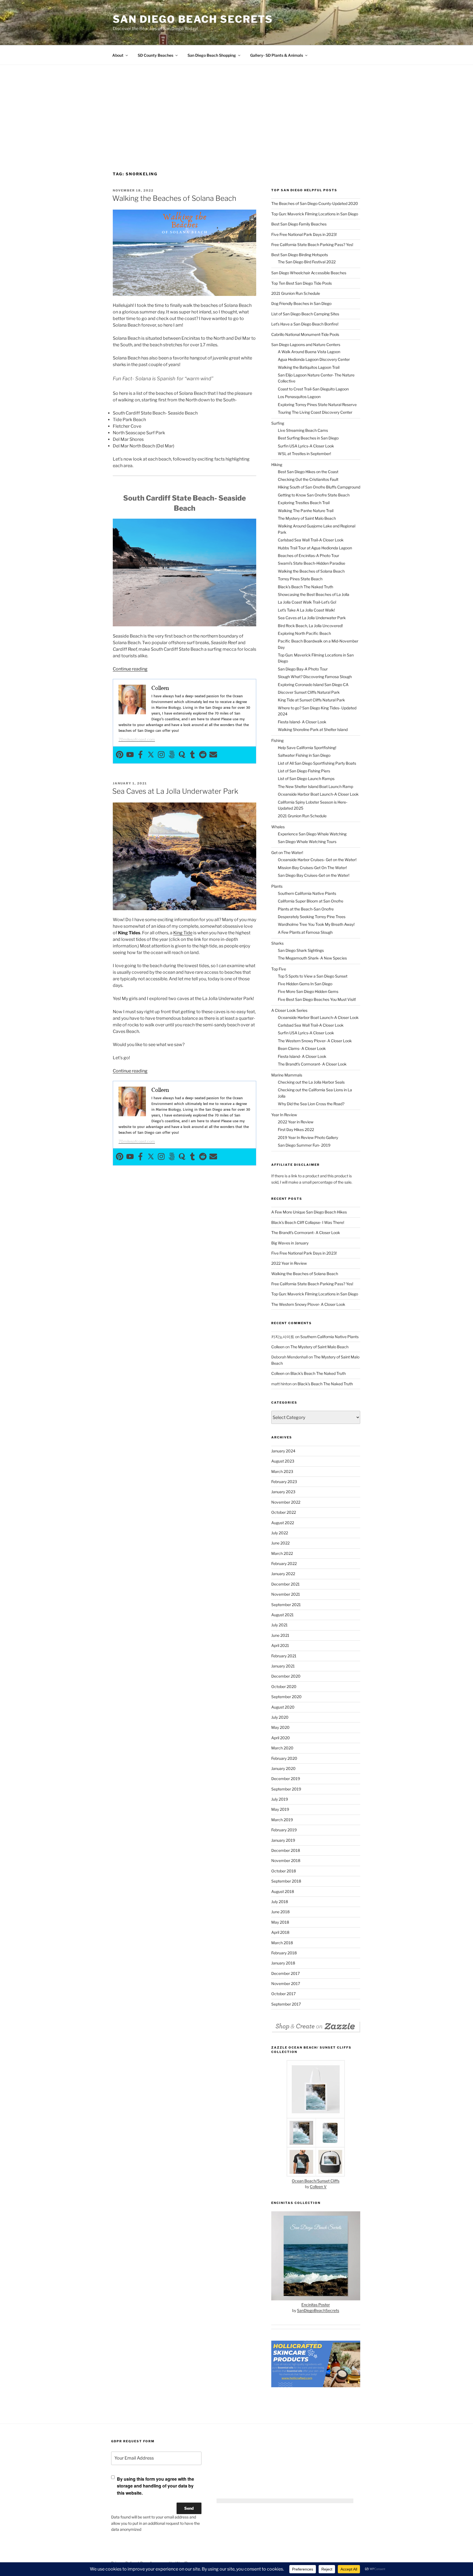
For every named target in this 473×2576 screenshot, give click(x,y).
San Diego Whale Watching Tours (307, 842)
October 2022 (284, 1512)
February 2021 (284, 1656)
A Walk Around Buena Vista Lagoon (309, 352)
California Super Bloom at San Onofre (311, 901)
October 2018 (284, 1871)
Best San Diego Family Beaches (299, 224)
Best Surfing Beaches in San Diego (308, 438)
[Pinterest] (120, 755)
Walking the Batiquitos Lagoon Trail (309, 367)
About (118, 55)
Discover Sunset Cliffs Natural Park (309, 692)
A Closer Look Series (289, 1010)
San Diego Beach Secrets (193, 19)
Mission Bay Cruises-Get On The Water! (312, 868)
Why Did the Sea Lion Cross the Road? (311, 1104)
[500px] (172, 755)
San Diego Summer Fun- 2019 (304, 1145)
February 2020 (284, 1758)
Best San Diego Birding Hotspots (300, 255)
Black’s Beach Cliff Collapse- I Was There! (308, 1222)
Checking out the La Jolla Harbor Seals (311, 1082)
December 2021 (285, 1584)
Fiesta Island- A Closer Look (302, 722)
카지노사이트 (283, 1337)
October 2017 (283, 1994)
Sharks (277, 943)
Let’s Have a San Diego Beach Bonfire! (305, 324)
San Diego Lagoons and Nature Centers (306, 345)
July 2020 (280, 1717)
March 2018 (282, 1943)
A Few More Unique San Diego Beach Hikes (309, 1212)
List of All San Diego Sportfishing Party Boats (317, 763)
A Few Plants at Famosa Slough (305, 932)
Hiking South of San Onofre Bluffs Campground (319, 487)
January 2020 (283, 1768)
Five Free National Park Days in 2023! (304, 234)
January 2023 (283, 1492)
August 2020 (283, 1707)
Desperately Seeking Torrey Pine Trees (312, 917)
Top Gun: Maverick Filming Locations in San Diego (315, 214)
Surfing (278, 423)
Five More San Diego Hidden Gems (308, 991)
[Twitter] (151, 755)
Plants (277, 886)
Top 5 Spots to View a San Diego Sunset (313, 976)
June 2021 (280, 1635)
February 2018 (284, 1953)
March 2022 (282, 1553)
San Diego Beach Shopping (212, 55)
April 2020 (281, 1738)
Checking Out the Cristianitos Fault (308, 479)
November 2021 (286, 1594)
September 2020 (286, 1697)
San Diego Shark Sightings (301, 950)
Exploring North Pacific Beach (304, 633)
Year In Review (284, 1115)
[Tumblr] (192, 755)
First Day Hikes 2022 (296, 1130)
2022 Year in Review (296, 1122)
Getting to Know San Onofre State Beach (314, 495)
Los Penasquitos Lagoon (299, 397)
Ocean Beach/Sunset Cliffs (316, 2181)
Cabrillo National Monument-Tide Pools (305, 334)
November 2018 (286, 1860)
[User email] (213, 755)
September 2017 (286, 2004)
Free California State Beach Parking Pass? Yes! (312, 245)
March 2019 (282, 1820)
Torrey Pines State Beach (300, 579)
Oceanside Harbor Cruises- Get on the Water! (317, 860)
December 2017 (285, 1973)
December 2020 (286, 1676)
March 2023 (282, 1471)
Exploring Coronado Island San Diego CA (313, 685)
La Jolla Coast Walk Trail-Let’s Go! (307, 602)
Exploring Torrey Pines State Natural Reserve (317, 405)
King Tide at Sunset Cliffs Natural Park (311, 700)
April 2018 (280, 1932)
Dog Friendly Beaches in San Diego (301, 303)
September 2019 (286, 1789)
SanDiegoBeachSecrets (318, 2310)
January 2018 (283, 1963)
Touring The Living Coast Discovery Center (315, 412)
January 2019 (283, 1840)
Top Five (279, 969)
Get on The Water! (287, 853)
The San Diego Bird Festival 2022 (307, 262)
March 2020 (282, 1748)
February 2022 (284, 1563)
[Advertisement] (236, 106)
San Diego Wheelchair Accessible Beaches (309, 273)
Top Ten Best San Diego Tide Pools (302, 283)
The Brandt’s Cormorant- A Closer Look (312, 1064)
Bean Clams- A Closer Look (302, 1048)
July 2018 (280, 1902)
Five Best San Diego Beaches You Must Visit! (317, 999)
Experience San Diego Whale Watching (312, 834)
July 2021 (279, 1625)
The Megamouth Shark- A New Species (312, 958)
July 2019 (280, 1799)
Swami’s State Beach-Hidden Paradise (312, 563)
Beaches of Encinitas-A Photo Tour (308, 556)
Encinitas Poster (316, 2305)
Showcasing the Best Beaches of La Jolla (314, 594)
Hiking (277, 465)
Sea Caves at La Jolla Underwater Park (175, 791)
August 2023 (283, 1461)
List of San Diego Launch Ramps (306, 779)
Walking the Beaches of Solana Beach (174, 198)
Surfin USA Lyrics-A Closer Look (306, 446)
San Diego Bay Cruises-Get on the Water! (314, 875)
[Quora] (182, 755)
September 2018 (286, 1881)
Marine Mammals (287, 1075)
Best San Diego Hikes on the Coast (308, 472)
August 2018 (283, 1891)
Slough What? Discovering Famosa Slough (315, 677)
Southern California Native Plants (307, 893)
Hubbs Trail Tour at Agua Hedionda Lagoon (315, 548)
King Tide (183, 933)
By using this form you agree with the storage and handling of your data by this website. (155, 2486)
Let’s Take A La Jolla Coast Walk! (306, 610)
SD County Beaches (155, 55)
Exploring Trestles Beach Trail (304, 503)
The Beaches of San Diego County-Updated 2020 (315, 203)
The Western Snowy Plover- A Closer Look (315, 1041)
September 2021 (286, 1605)
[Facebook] (140, 755)
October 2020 (284, 1687)
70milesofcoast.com (137, 739)
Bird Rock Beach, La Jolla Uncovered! (310, 626)
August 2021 (282, 1615)
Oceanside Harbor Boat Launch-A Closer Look (318, 794)
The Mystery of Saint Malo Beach (307, 518)
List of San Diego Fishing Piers (304, 771)
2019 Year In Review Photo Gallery (308, 1137)
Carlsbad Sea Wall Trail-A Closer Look (311, 540)
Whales (278, 827)
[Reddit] (203, 755)
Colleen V (318, 2187)
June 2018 (280, 1912)
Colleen (278, 1347)
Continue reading (130, 669)
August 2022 (283, 1523)
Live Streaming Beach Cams (303, 430)
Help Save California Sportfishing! (307, 748)
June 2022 (280, 1543)
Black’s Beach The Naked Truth (305, 587)
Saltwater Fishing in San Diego (304, 755)
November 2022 (286, 1502)
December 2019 (286, 1779)
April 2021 (280, 1645)
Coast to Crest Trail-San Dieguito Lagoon (313, 389)
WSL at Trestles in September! (304, 454)
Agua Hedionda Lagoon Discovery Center (314, 359)
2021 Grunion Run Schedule (296, 293)
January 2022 (283, 1574)
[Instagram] (161, 755)
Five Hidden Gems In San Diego (305, 984)
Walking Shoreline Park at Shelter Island (313, 729)
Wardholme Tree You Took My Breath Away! (316, 924)
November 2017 (286, 1984)
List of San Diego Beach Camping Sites (305, 314)
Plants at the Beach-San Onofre (306, 909)
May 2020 (280, 1727)
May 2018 (280, 1922)
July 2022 (280, 1533)
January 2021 (283, 1666)
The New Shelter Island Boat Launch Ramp (315, 786)
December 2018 (286, 1850)
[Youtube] (130, 755)
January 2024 (283, 1451)
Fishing (277, 740)
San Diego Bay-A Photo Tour (303, 669)
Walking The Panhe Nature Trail (306, 511)
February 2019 (284, 1830)
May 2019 (280, 1809)
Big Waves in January (290, 1243)
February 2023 (284, 1482)
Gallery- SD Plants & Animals (277, 55)
